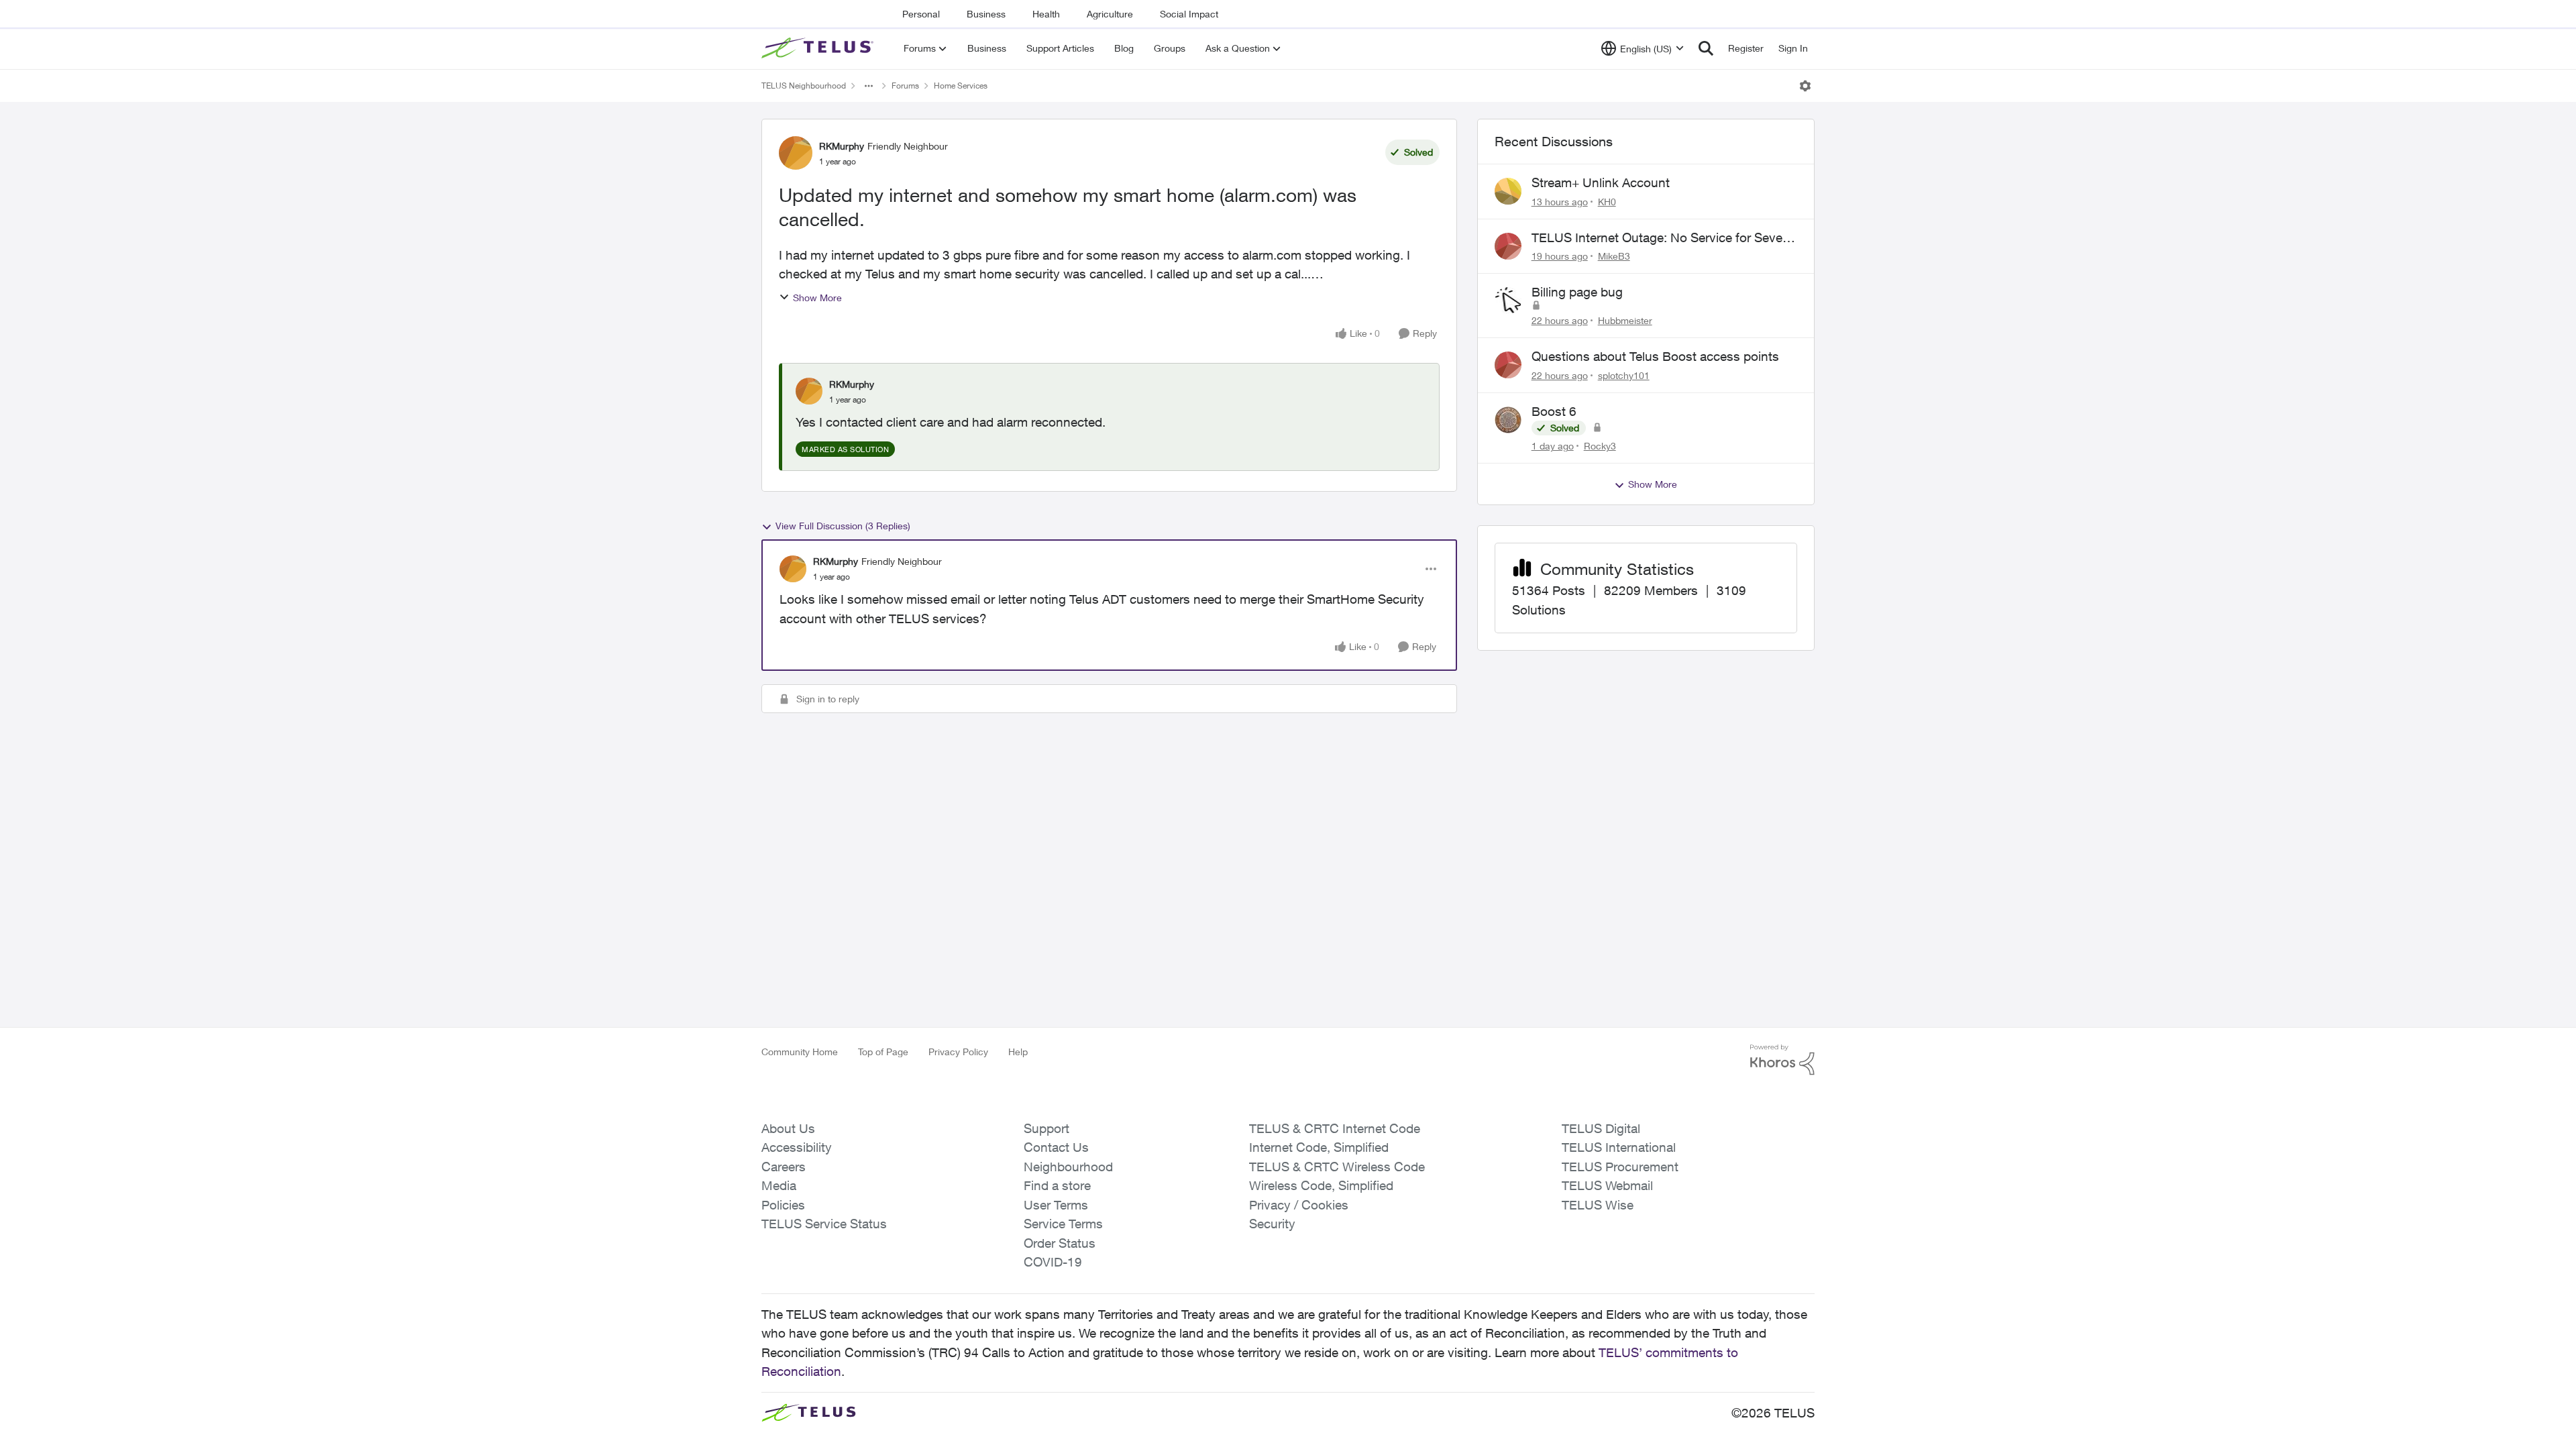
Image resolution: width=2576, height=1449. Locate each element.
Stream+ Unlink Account (1601, 182)
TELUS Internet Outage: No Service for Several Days (1664, 238)
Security (1272, 1224)
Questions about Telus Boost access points (1655, 356)
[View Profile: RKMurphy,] (809, 391)
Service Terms (1063, 1224)
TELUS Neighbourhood (804, 86)
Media (779, 1185)
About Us (788, 1128)
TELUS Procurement (1620, 1167)
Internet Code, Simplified (1319, 1147)
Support (1046, 1128)
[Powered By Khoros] (1782, 1060)
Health (1046, 14)
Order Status (1060, 1243)
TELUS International (1619, 1147)
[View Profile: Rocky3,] (1508, 420)
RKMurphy (842, 146)
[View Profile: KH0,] (1508, 191)
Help (1018, 1052)
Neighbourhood (1068, 1167)
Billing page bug (1577, 292)
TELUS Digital (1601, 1128)
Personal (921, 14)
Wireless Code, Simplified (1321, 1185)
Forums (905, 86)
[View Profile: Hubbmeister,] (1508, 301)
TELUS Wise (1598, 1205)
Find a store (1057, 1185)
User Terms (1056, 1205)
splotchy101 (1624, 375)
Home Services (961, 86)
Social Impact (1189, 14)
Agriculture (1110, 14)
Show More (817, 298)
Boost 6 (1554, 411)
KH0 (1607, 202)
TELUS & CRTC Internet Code (1335, 1128)
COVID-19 (1053, 1262)
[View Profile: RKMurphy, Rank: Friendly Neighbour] (796, 153)
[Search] (1706, 48)
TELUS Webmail (1607, 1185)
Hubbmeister (1625, 320)
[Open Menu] (1805, 86)
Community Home (800, 1052)
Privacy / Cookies (1299, 1205)
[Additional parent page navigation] (869, 86)
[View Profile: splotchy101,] (1508, 365)
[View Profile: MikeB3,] (1508, 246)
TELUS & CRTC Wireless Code (1337, 1167)
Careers (784, 1167)
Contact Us (1056, 1147)
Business (986, 14)
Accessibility (797, 1147)
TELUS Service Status (824, 1224)
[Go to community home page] (819, 48)
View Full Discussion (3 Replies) (843, 526)
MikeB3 (1614, 256)
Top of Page (883, 1052)
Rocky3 (1600, 446)
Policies (783, 1205)
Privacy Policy (958, 1052)
